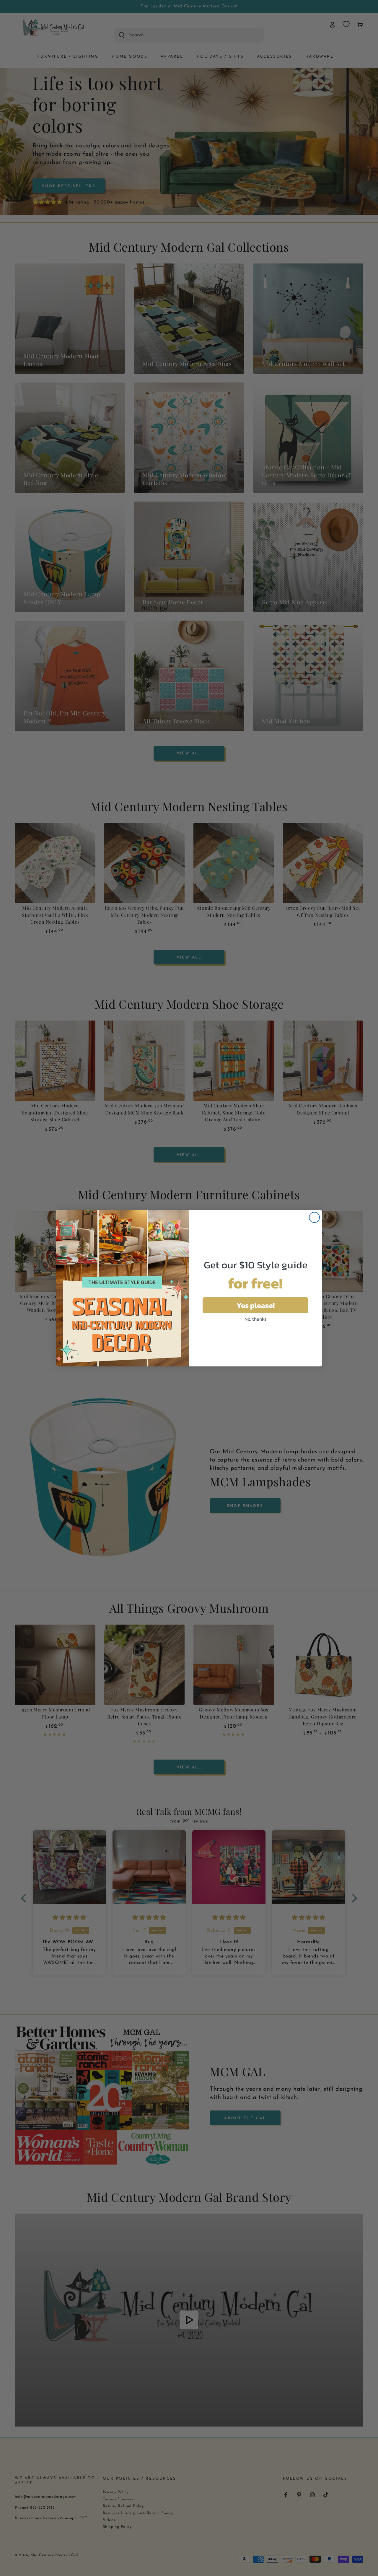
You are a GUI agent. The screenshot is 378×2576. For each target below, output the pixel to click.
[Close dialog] (314, 1217)
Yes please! (256, 1305)
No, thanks (255, 1319)
